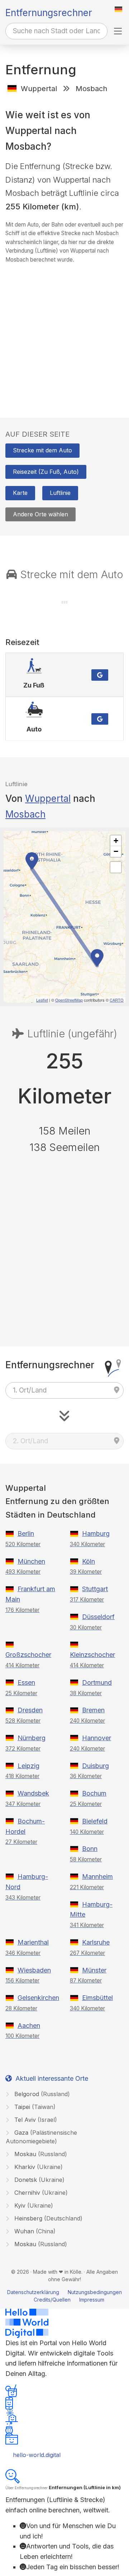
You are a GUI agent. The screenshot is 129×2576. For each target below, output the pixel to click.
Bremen (93, 1710)
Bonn (90, 1849)
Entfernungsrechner (49, 13)
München (31, 1561)
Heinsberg (47, 2218)
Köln (89, 1561)
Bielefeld (95, 1821)
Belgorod (41, 2094)
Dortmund (97, 1682)
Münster (94, 1970)
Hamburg (96, 1533)
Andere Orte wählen (40, 514)
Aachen (29, 2026)
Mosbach (25, 814)
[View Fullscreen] (116, 867)
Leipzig (28, 1766)
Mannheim (97, 1877)
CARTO (117, 1000)
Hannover (97, 1738)
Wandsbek (33, 1793)
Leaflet (42, 1000)
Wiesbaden (34, 1970)
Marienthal (33, 1942)
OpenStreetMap (69, 1000)
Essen (26, 1682)
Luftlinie (60, 493)
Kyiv (33, 2205)
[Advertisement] (64, 334)
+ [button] (116, 841)
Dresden (30, 1710)
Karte (20, 493)
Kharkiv (38, 2167)
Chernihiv (40, 2193)
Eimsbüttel (97, 1998)
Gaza (41, 2137)
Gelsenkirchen (38, 1998)
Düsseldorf (98, 1617)
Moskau (40, 2154)
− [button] (116, 851)
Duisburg (95, 1766)
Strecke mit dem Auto (42, 450)
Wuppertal (48, 798)
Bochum (94, 1793)
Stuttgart (95, 1589)
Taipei (34, 2107)
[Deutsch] (119, 9)
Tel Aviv (35, 2120)
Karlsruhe (96, 1942)
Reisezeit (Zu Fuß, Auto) (46, 472)
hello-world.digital (37, 2455)
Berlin (26, 1533)
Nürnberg (32, 1738)
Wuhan (34, 2231)
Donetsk (39, 2180)
